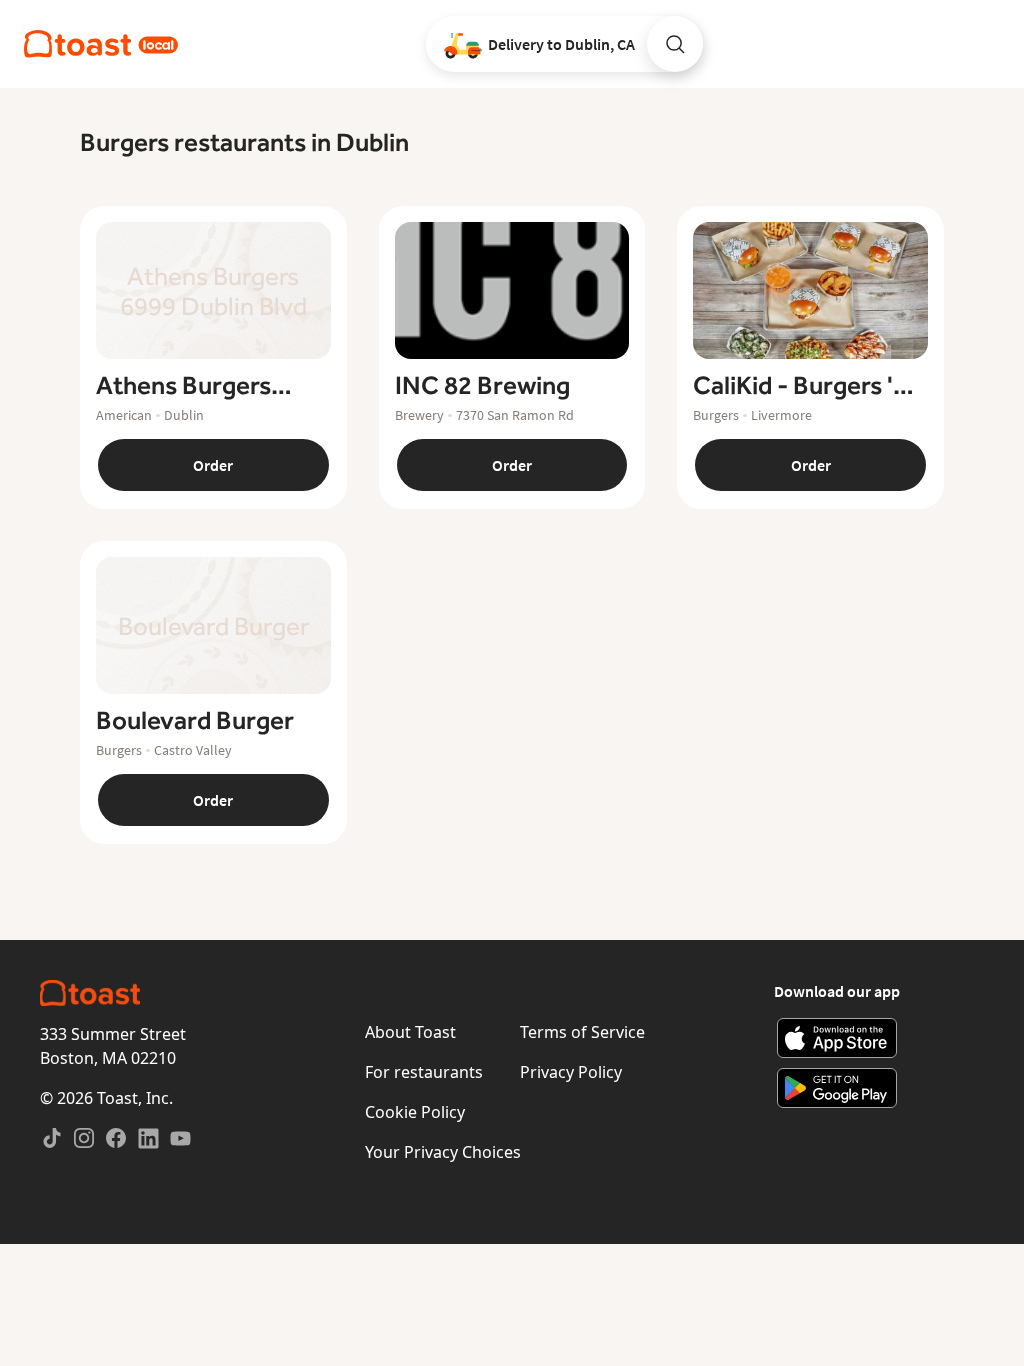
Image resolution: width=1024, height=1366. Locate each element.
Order (213, 465)
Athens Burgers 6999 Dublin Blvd (190, 386)
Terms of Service (582, 1032)
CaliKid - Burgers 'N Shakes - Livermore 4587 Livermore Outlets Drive (802, 386)
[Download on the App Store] (837, 1038)
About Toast (410, 1032)
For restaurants (424, 1072)
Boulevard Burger (195, 721)
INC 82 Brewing (482, 386)
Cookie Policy (415, 1112)
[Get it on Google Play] (837, 1088)
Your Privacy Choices (443, 1152)
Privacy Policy (571, 1072)
